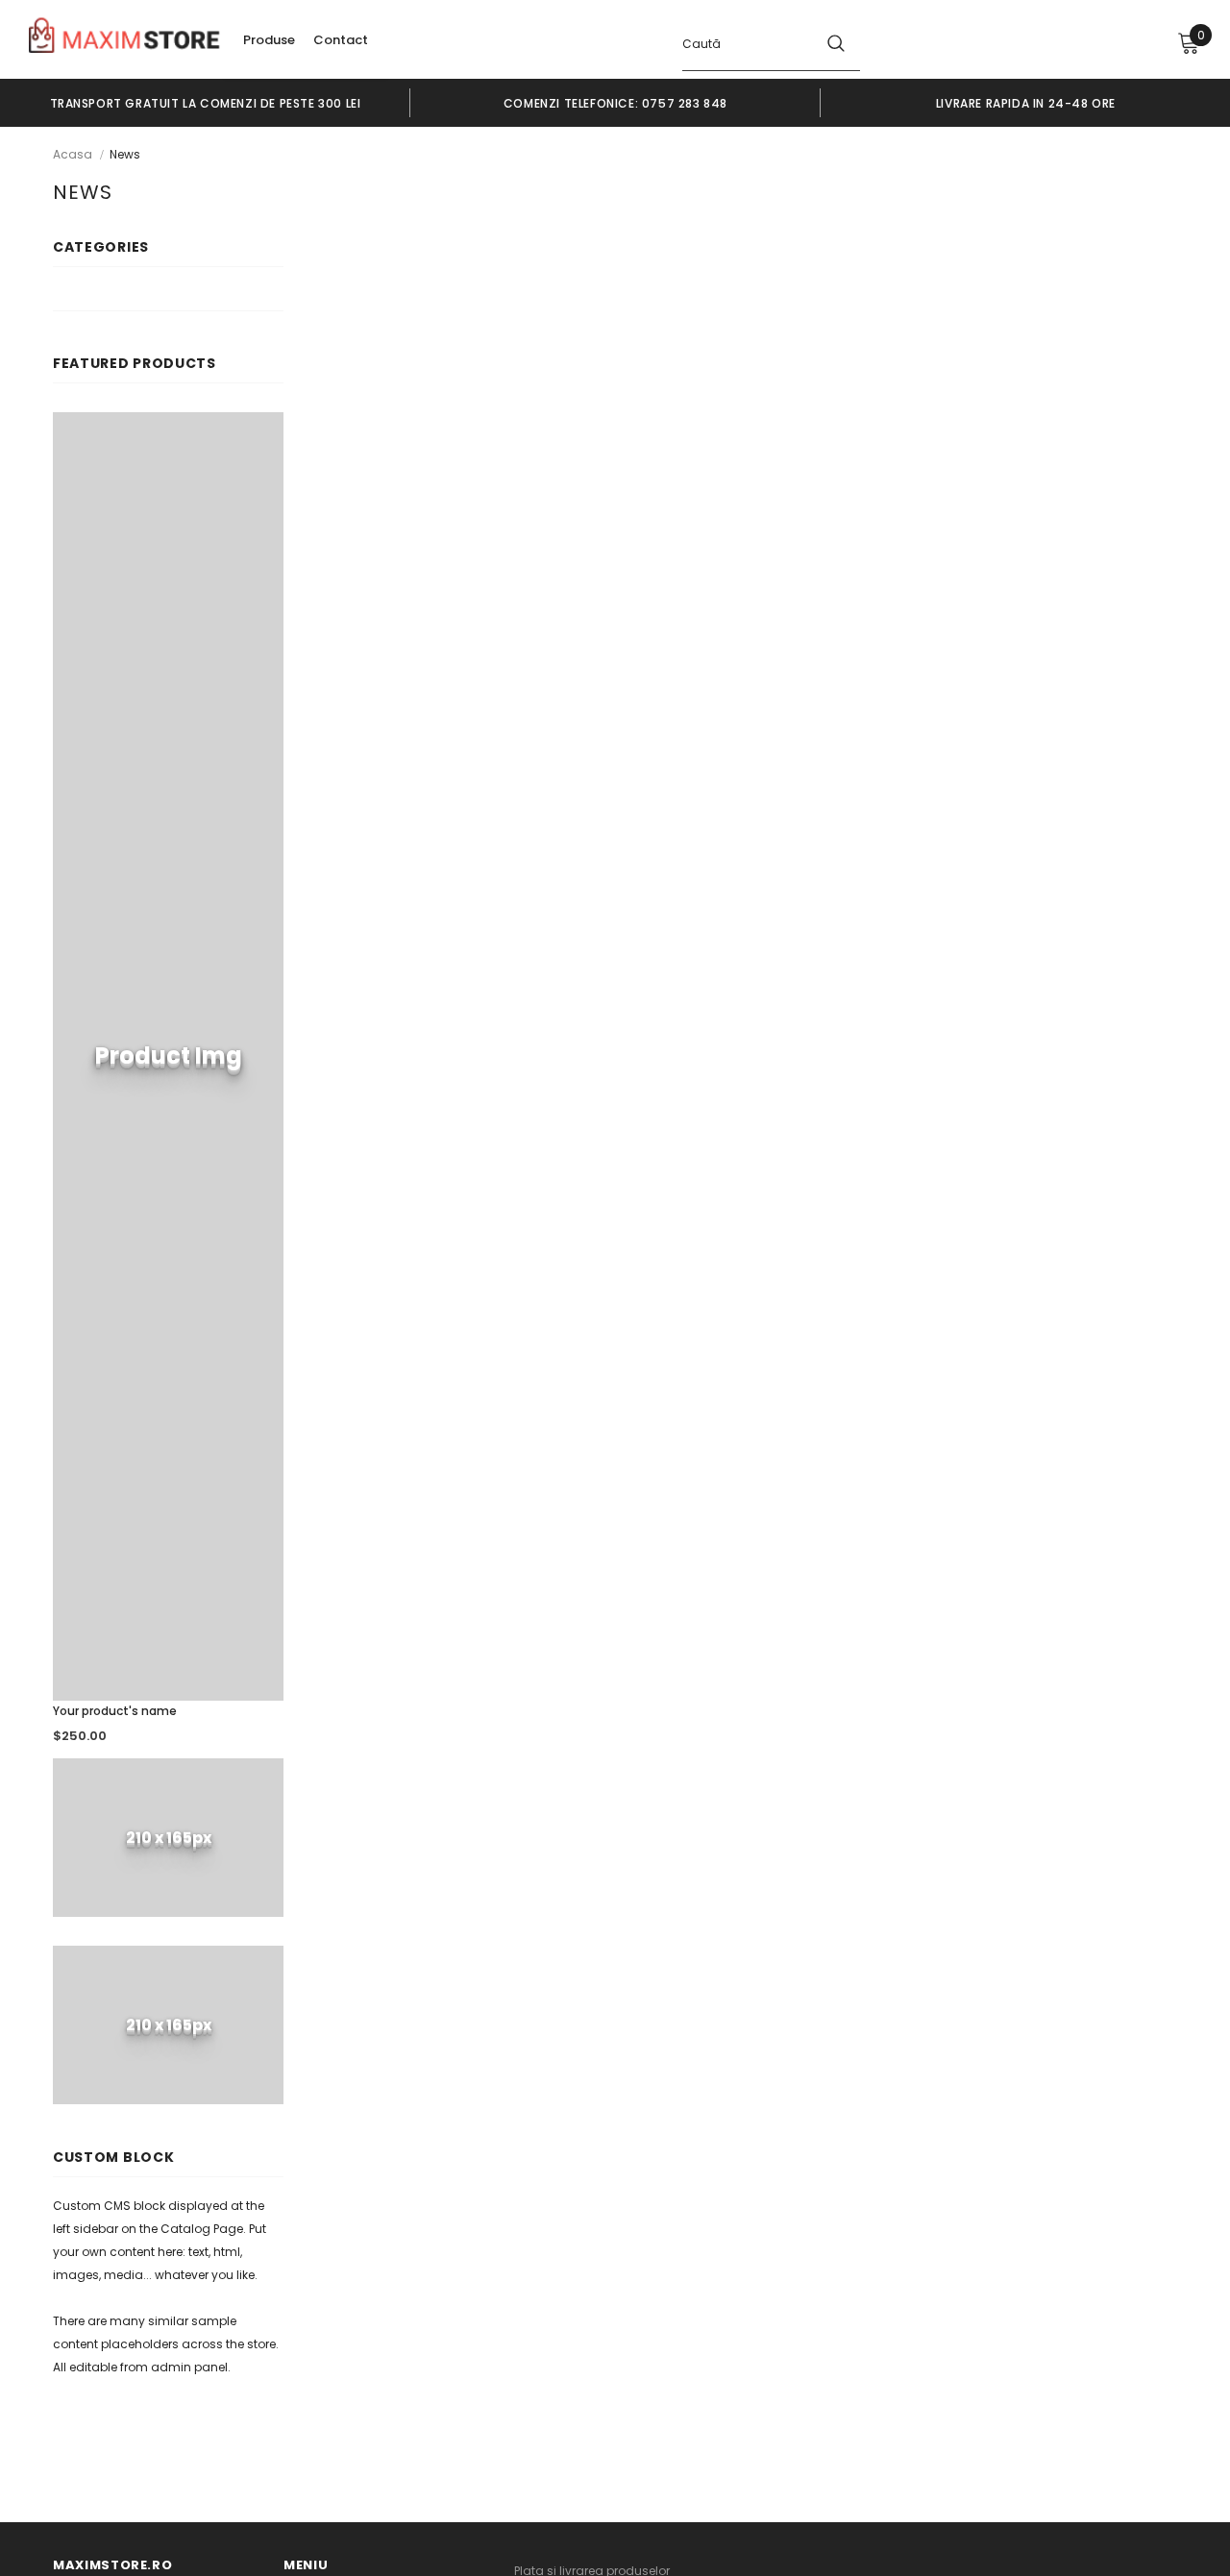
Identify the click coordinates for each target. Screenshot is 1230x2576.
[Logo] (125, 38)
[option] (205, 103)
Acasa (73, 154)
